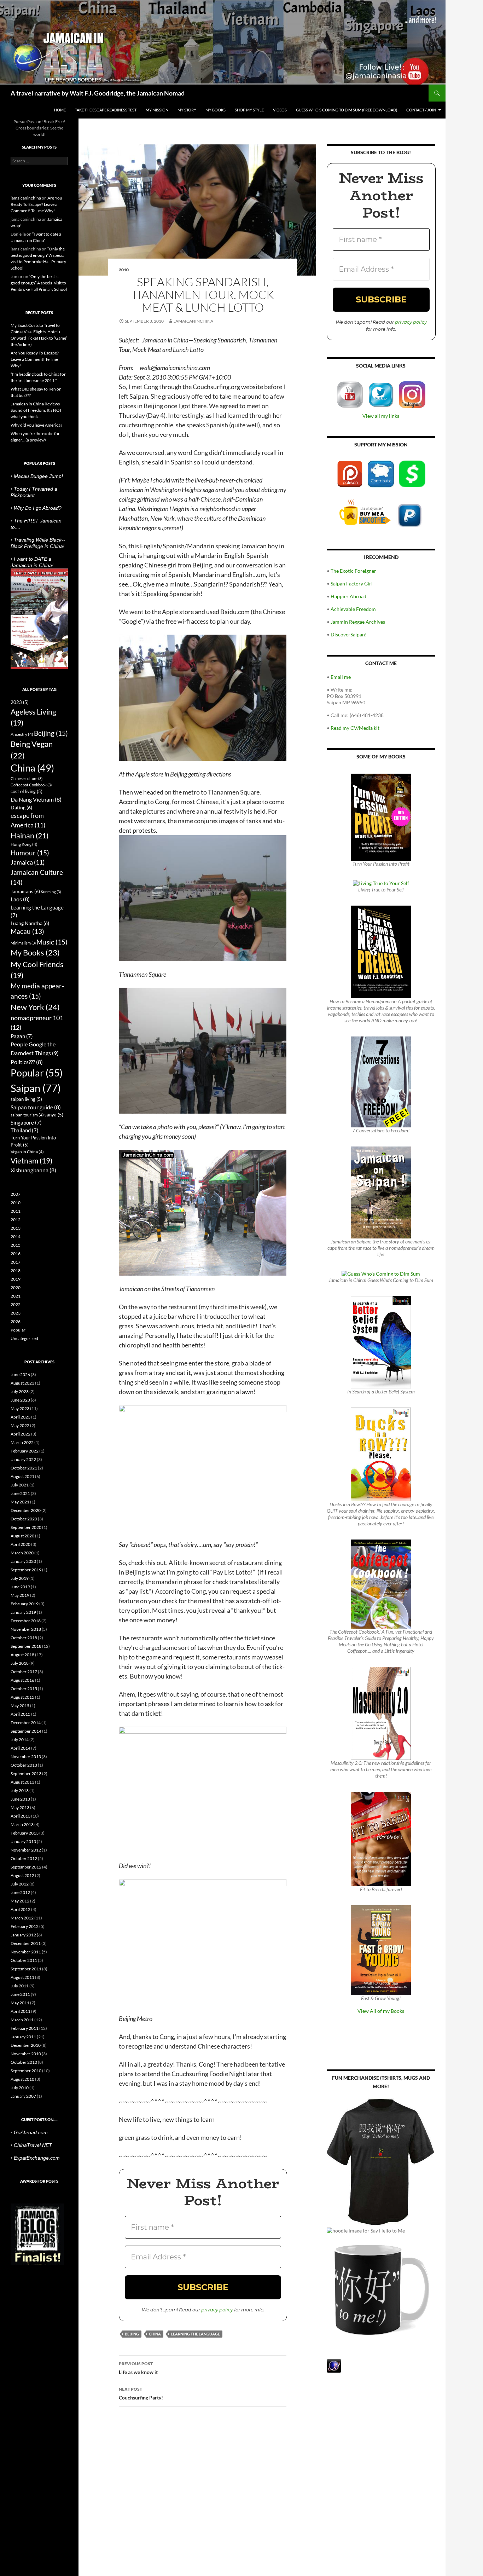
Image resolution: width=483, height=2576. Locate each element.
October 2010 (24, 2062)
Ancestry (22, 734)
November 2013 (26, 1757)
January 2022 (23, 1459)
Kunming (51, 892)
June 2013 (20, 1799)
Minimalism (23, 943)
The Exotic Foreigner (353, 571)
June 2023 (20, 1400)
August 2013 (22, 1782)
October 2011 (24, 1960)
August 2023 (22, 1383)
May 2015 (20, 1706)
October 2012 (24, 1858)
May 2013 (20, 1807)
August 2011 (22, 1977)
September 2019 (26, 1570)
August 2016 (22, 1680)
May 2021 (20, 1502)
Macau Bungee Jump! (38, 476)
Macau (27, 931)
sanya (54, 1115)
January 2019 (23, 1612)
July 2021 (20, 1485)
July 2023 (20, 1391)
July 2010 (20, 2088)
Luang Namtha (30, 923)
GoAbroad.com (31, 2132)
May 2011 (20, 2003)
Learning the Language (195, 2334)
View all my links (381, 416)
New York (35, 1007)
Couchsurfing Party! (141, 2393)
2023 (20, 702)
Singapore (26, 1122)
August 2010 (22, 2079)
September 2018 (26, 1646)
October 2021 (24, 1468)
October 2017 (24, 1672)
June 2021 (20, 1493)
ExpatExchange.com (37, 2158)
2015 (16, 1245)
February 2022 (25, 1451)
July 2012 (20, 1884)
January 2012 (23, 1935)
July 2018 (20, 1663)
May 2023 (20, 1408)
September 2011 (26, 1969)
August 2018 (22, 1655)
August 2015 (22, 1697)
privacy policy (217, 2310)
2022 (16, 1304)
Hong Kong (24, 844)
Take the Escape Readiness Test (106, 110)
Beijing (132, 2334)
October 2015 (24, 1689)
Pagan (22, 1036)
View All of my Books (381, 2011)
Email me (341, 677)
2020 (16, 1287)
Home (60, 110)
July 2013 (20, 1791)
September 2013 (26, 1774)
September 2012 (26, 1867)
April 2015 (21, 1714)
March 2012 (22, 1918)
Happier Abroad (348, 596)
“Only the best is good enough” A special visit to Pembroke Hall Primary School (39, 283)
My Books (216, 110)
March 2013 (22, 1824)
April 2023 (21, 1417)
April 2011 (21, 2011)
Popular (37, 1073)
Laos (20, 899)
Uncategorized (24, 1338)
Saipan (36, 1088)
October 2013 (24, 1765)
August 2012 (22, 1875)
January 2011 (23, 2037)
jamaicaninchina (193, 321)
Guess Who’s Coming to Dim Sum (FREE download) (347, 110)
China (155, 2334)
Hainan (30, 836)
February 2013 (25, 1833)
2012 (16, 1220)
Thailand (25, 1130)
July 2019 (20, 1578)
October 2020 (24, 1519)
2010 (124, 270)
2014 (16, 1237)
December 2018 (26, 1621)
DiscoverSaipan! (349, 634)
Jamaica (28, 862)
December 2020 (26, 1510)
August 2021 (22, 1476)
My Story (187, 110)
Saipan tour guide (36, 1107)
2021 (16, 1296)
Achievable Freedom (353, 609)
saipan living (26, 1099)
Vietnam (31, 1160)
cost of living (27, 791)
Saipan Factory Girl (352, 584)
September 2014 (26, 1731)
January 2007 (23, 2096)
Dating (21, 807)
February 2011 (25, 2028)
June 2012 (20, 1892)
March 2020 (22, 1553)
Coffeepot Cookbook (31, 785)
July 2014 (20, 1740)
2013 (16, 1228)
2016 (16, 1254)
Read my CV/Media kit (355, 728)
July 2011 (20, 1986)
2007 (16, 1194)
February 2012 (25, 1926)
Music (52, 942)
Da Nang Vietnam (36, 799)
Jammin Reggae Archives (358, 622)
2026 (16, 1321)
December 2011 (26, 1943)
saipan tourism (27, 1115)
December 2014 (26, 1723)
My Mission (157, 110)
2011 (16, 1211)
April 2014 (21, 1748)
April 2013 (21, 1816)
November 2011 (26, 1952)
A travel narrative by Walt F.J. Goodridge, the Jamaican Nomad (98, 93)
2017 (16, 1262)
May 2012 (20, 1901)
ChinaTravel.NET (33, 2145)
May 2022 (20, 1425)
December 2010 (26, 2045)
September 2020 (26, 1527)
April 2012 (21, 1909)
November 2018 (26, 1629)
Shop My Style (249, 110)
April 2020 (21, 1544)
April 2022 (21, 1434)
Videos (280, 110)
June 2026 (20, 1374)
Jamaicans (25, 891)
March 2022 (22, 1442)
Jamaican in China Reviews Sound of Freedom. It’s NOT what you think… (36, 410)
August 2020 (22, 1536)
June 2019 (20, 1587)
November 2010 (26, 2054)
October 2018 (24, 1638)
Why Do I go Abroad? (38, 508)
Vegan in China (27, 1152)
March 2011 (22, 2020)
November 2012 (26, 1850)
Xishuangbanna (33, 1170)
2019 (16, 1279)
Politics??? (27, 1062)
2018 (16, 1270)
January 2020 (23, 1561)
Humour (30, 853)
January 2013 (23, 1841)
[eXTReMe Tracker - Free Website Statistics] (334, 2365)
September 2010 (26, 2071)
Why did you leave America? (36, 425)
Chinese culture (27, 778)
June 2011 (20, 1994)
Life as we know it (138, 2368)
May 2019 (20, 1595)
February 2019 (25, 1604)
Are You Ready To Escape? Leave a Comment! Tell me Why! (36, 204)
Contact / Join (421, 110)
